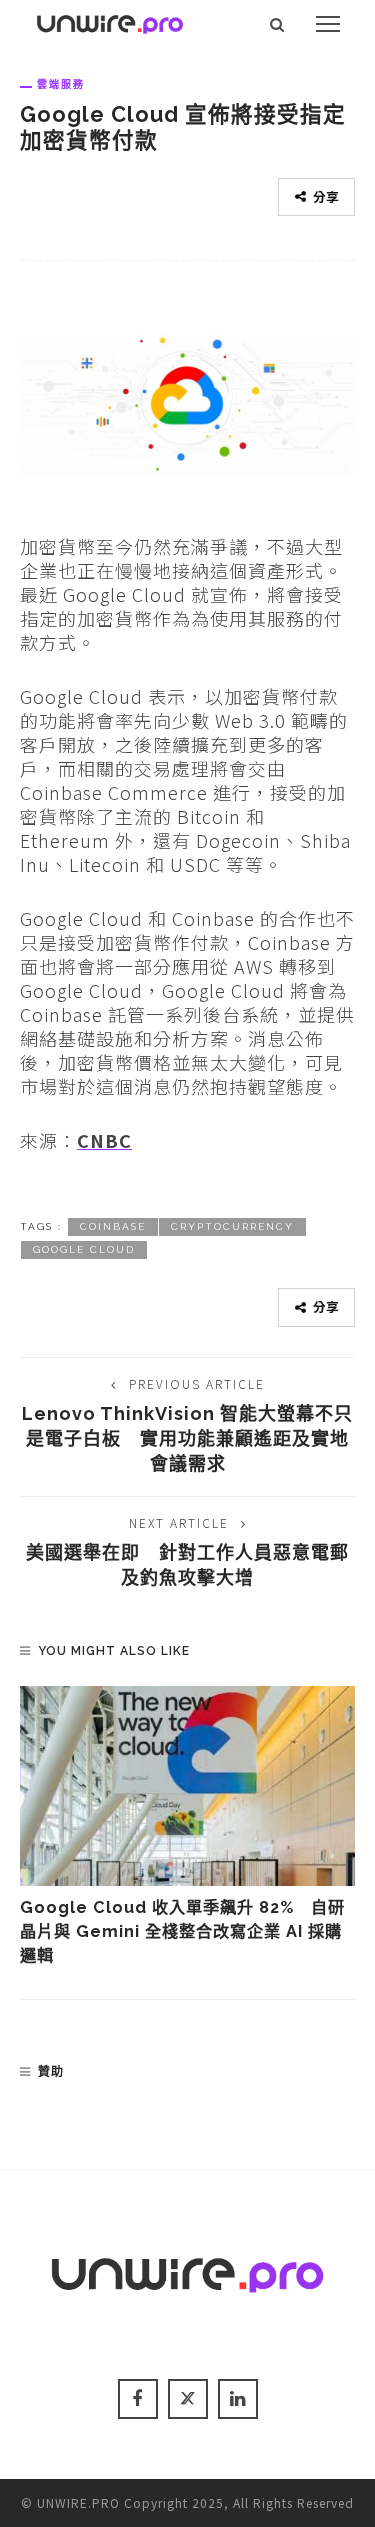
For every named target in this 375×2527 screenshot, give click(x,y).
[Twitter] (188, 2399)
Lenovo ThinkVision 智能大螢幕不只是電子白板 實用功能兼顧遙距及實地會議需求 (187, 1438)
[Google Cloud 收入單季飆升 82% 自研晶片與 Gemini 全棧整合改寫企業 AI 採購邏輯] (187, 1786)
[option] (187, 1827)
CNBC (104, 1140)
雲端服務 (61, 84)
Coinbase (113, 1226)
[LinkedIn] (238, 2399)
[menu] (328, 24)
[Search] (277, 24)
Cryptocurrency (232, 1226)
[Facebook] (138, 2399)
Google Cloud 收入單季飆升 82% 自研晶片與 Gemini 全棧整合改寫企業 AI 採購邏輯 (182, 1932)
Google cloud (84, 1249)
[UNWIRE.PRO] (110, 21)
